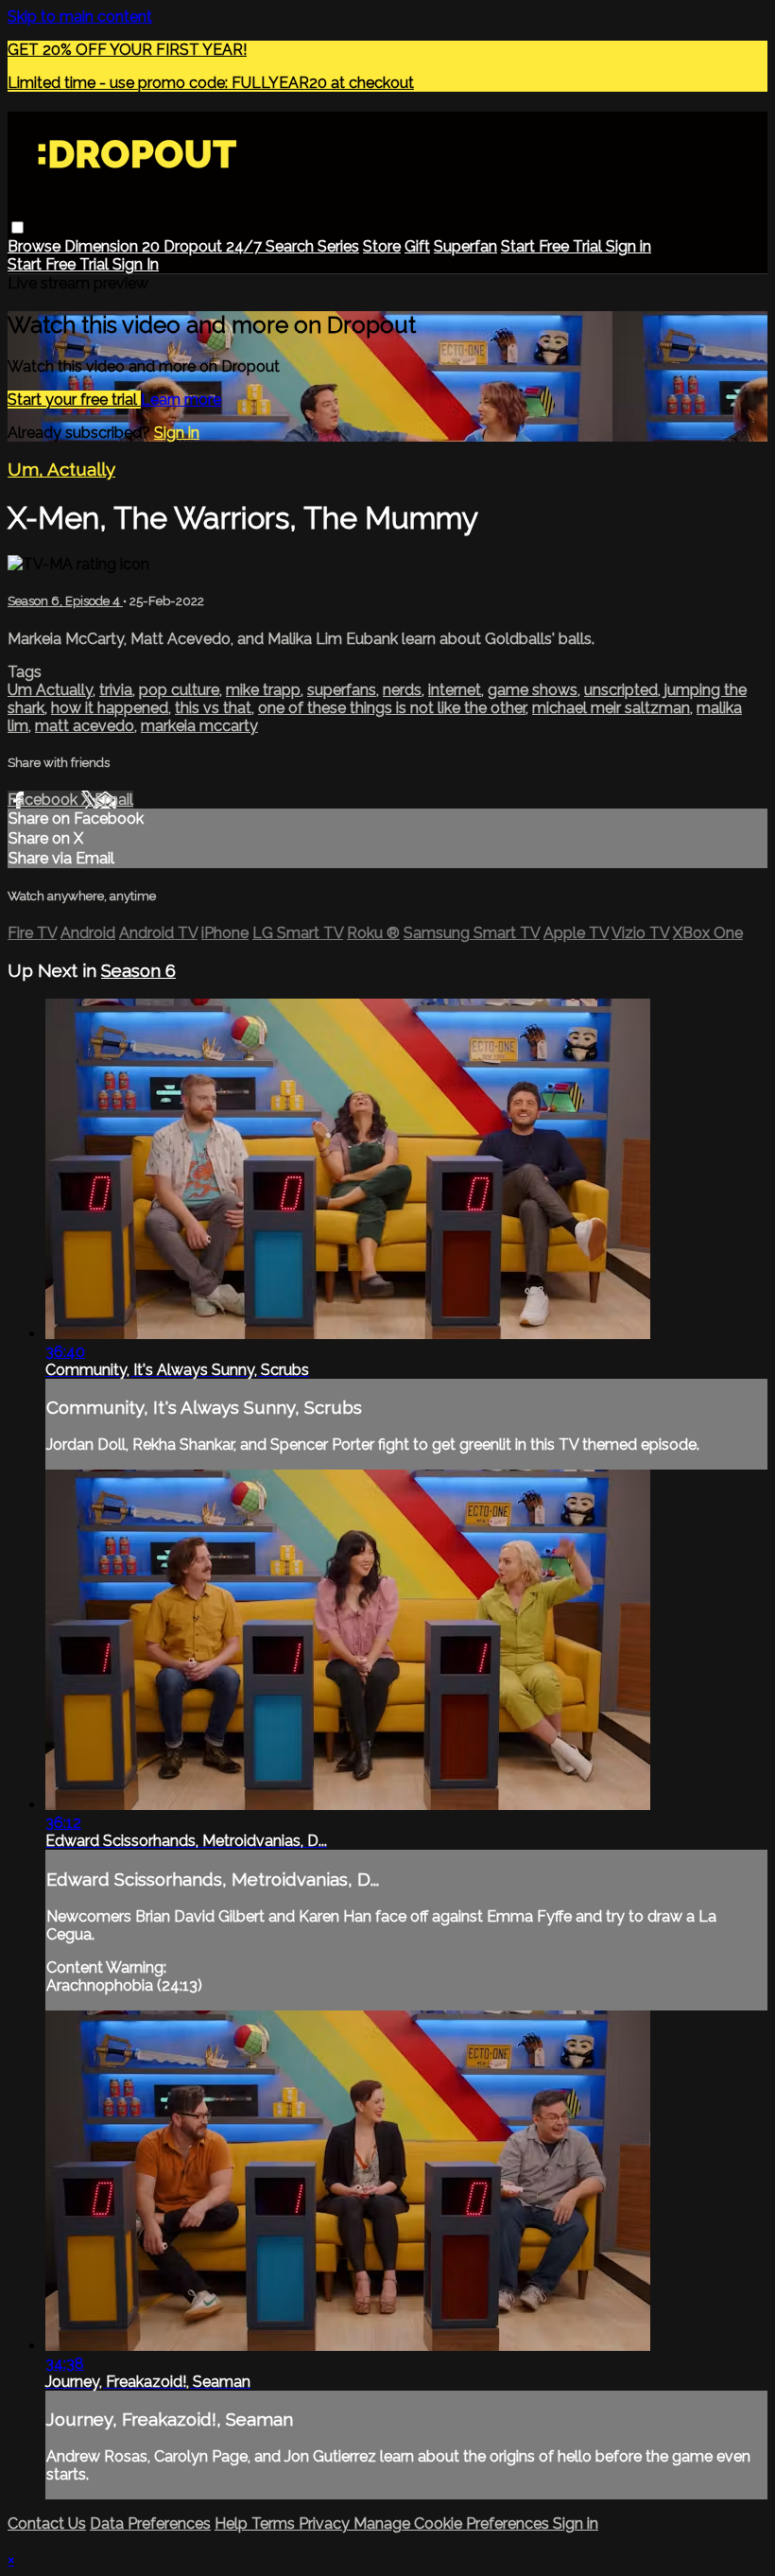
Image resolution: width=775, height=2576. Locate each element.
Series (338, 246)
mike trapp (263, 690)
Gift (417, 246)
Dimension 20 (114, 246)
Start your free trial (74, 400)
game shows (533, 690)
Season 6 (138, 970)
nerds (402, 690)
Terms (275, 2524)
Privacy (326, 2524)
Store (382, 246)
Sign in (629, 246)
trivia (116, 690)
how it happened (110, 708)
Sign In (136, 264)
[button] (17, 227)
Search (292, 246)
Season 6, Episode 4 (65, 601)
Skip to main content (80, 17)
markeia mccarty (199, 726)
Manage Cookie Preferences (453, 2524)
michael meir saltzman (611, 708)
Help (233, 2524)
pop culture (179, 690)
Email (114, 800)
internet (455, 690)
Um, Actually (61, 469)
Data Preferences (150, 2524)
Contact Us (47, 2524)
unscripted (621, 690)
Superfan (465, 246)
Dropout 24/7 (215, 246)
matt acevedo (85, 726)
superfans (342, 690)
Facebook (44, 800)
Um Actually (50, 690)
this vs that (213, 708)
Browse (36, 246)
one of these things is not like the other (392, 708)
